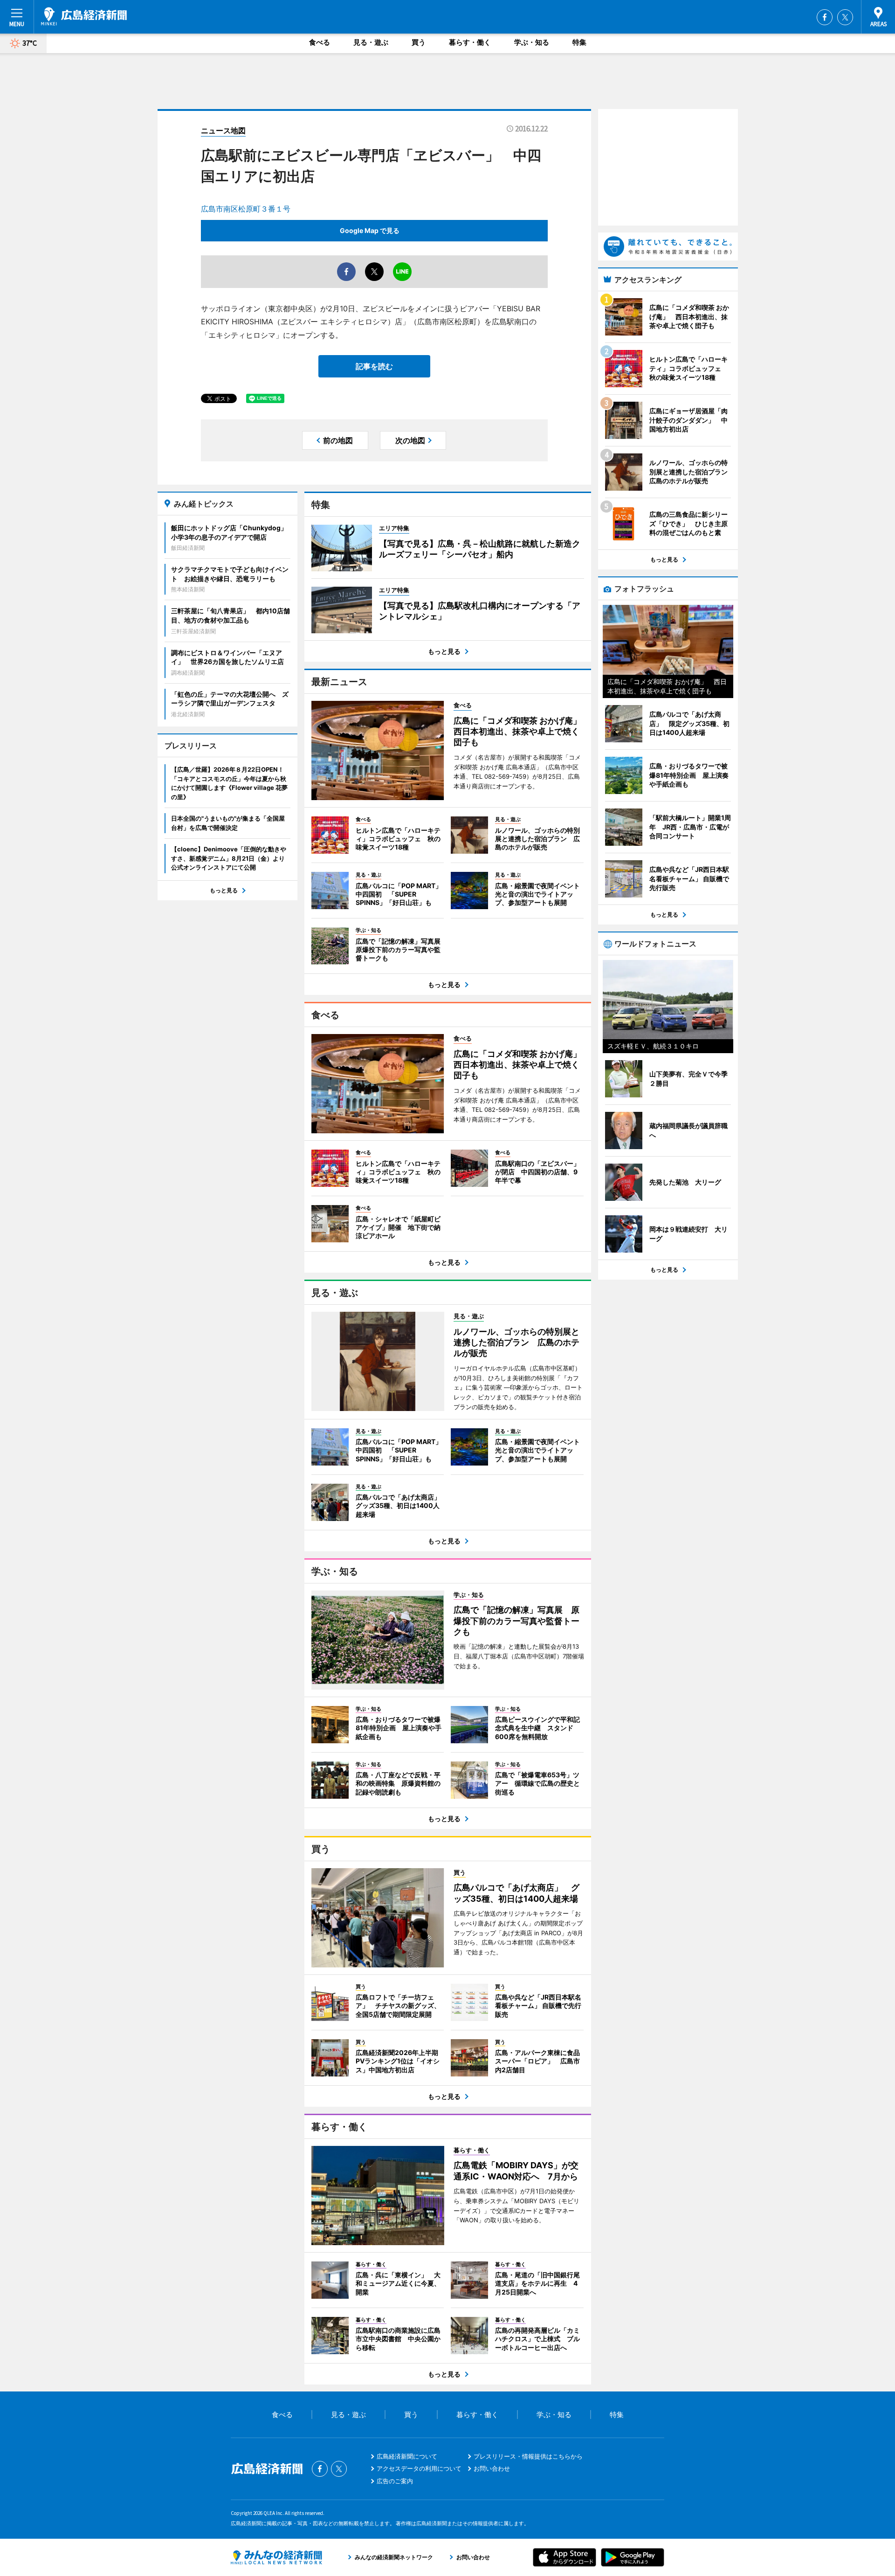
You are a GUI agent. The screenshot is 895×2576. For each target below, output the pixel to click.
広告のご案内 (395, 2481)
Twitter (845, 17)
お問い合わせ (492, 2468)
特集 (579, 42)
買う (419, 42)
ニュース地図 (223, 130)
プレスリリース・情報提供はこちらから (528, 2456)
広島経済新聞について (407, 2456)
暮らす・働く (470, 42)
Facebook (825, 17)
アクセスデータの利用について (419, 2468)
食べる (320, 42)
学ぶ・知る (532, 42)
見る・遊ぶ (371, 42)
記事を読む (374, 366)
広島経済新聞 (84, 16)
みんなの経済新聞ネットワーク (276, 2557)
